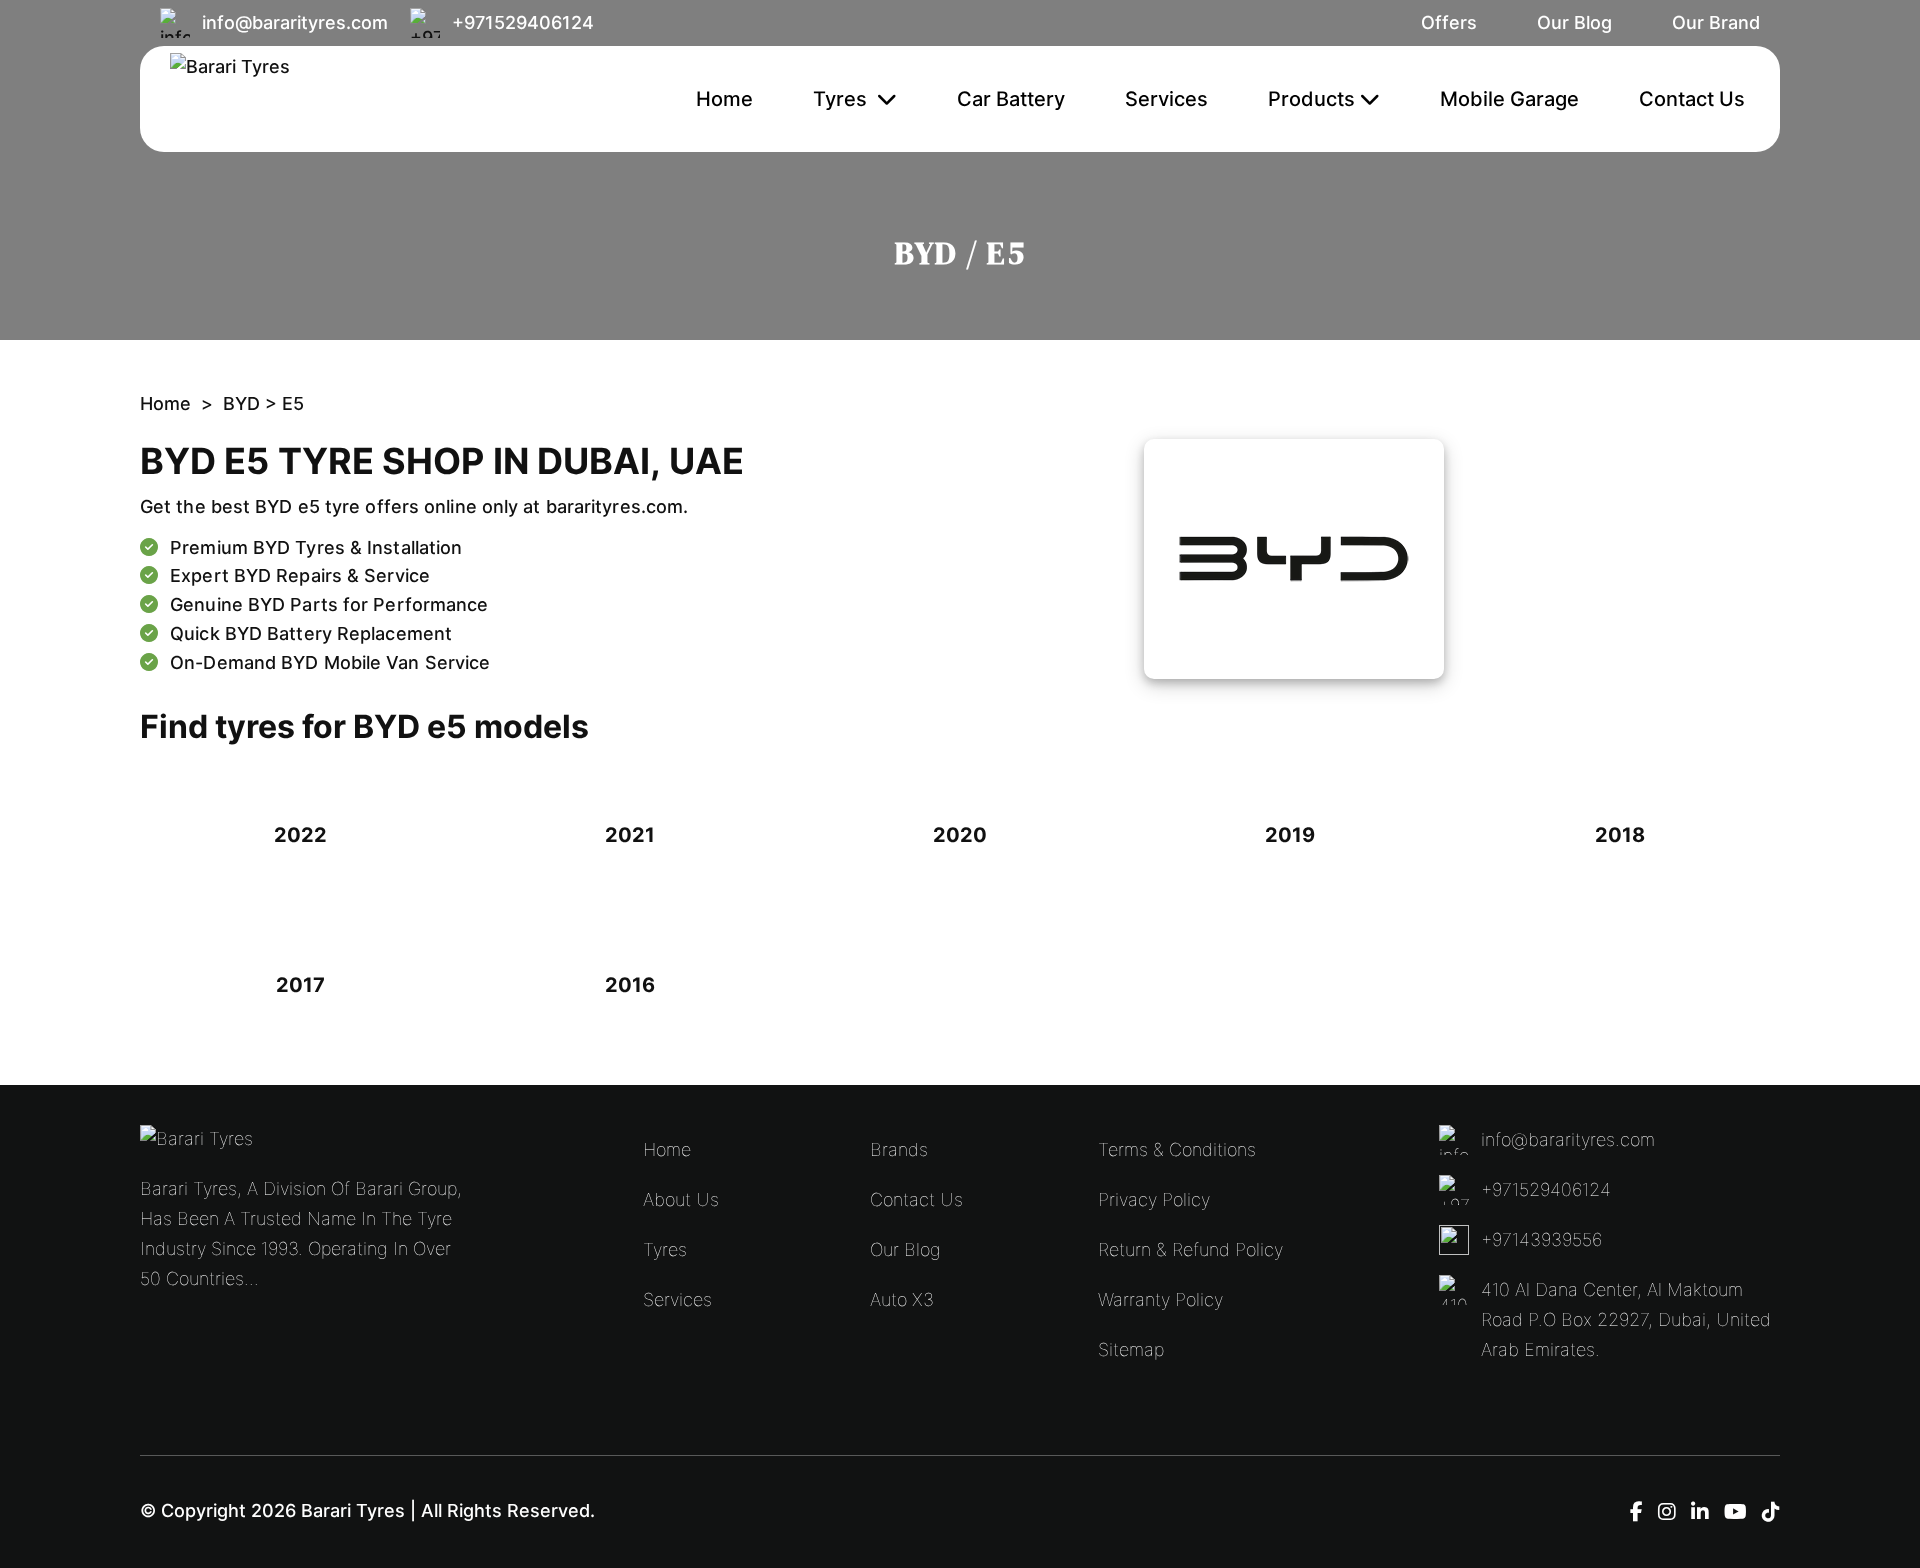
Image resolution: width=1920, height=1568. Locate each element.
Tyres (842, 99)
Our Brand (1716, 22)
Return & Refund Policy (1190, 1249)
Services (1166, 99)
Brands (899, 1149)
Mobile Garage (1509, 99)
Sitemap (1131, 1349)
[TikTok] (1771, 1512)
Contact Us (1692, 99)
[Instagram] (1667, 1512)
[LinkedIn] (1700, 1512)
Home (724, 99)
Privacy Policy (1154, 1199)
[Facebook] (1636, 1512)
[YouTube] (1735, 1512)
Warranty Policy (1160, 1299)
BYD (244, 403)
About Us (681, 1199)
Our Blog (1574, 22)
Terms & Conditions (1177, 1149)
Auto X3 (902, 1299)
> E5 (284, 403)
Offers (1449, 22)
